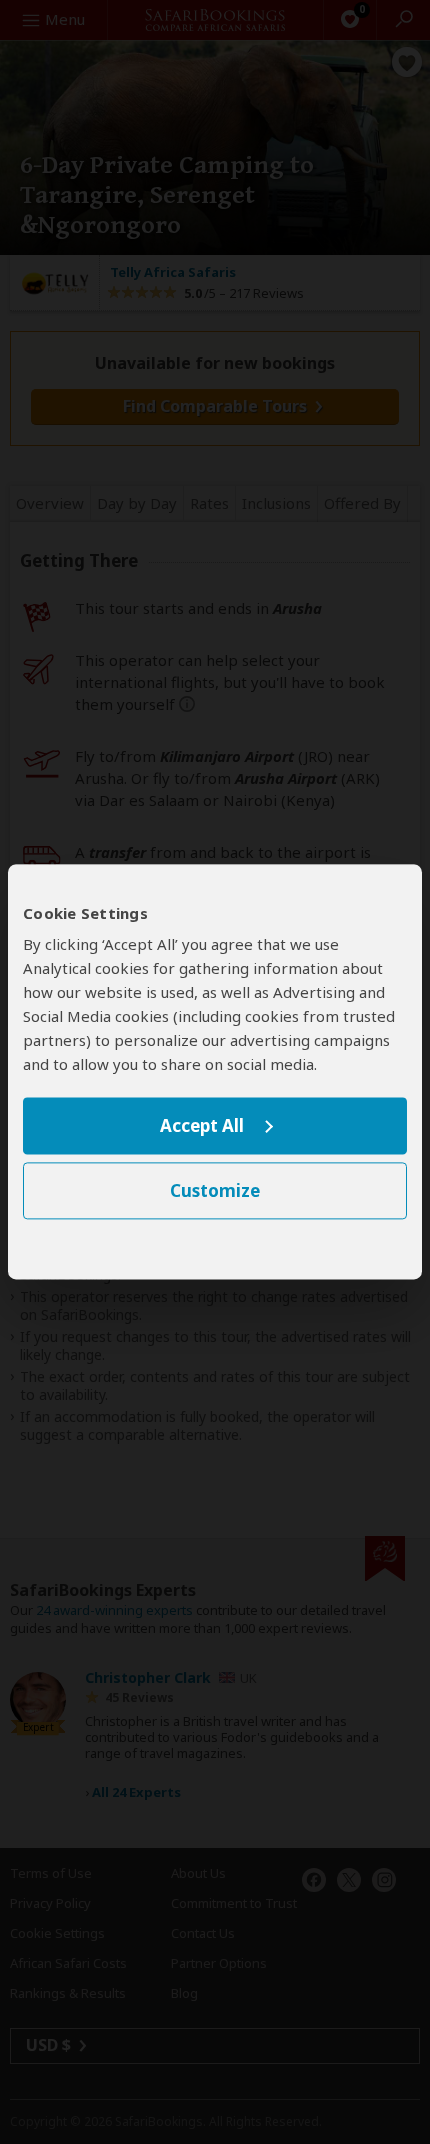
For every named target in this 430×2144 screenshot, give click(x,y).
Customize (215, 1191)
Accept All (202, 1125)
